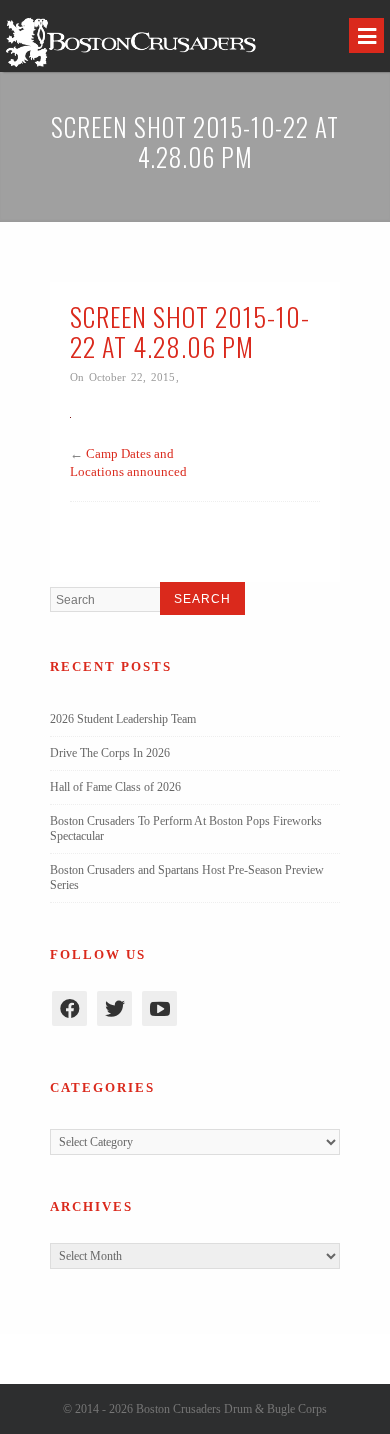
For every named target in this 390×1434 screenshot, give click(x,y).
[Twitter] (114, 1008)
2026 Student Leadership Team (123, 719)
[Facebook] (69, 1008)
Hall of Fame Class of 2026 (115, 787)
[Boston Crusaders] (131, 66)
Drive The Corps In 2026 (110, 753)
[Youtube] (159, 1008)
